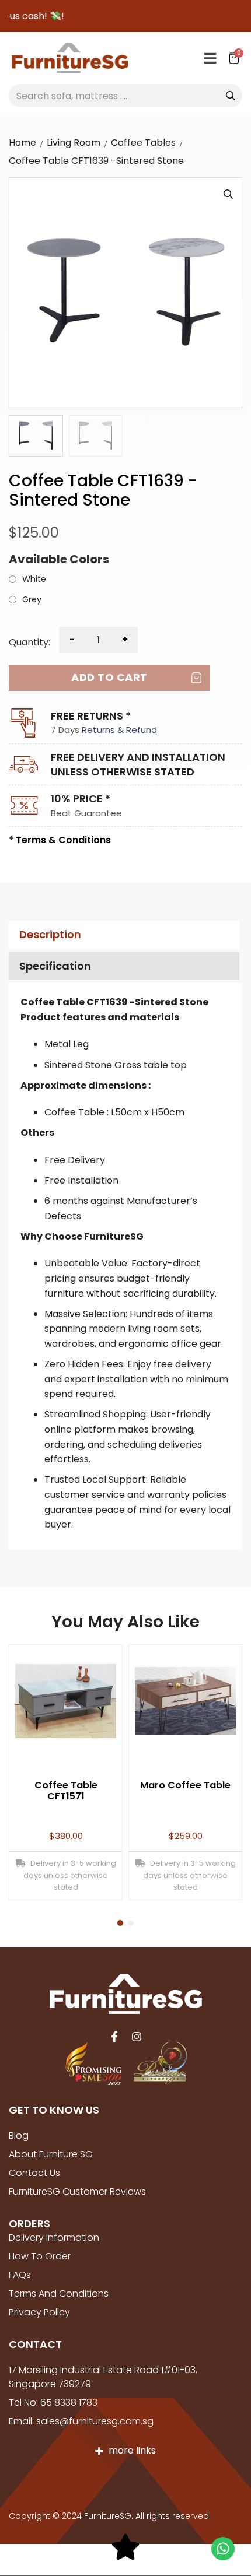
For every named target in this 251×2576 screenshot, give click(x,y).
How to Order (40, 2256)
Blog (19, 2135)
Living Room (74, 143)
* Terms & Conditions (60, 840)
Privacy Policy (39, 2312)
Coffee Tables (143, 143)
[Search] (231, 96)
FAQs (20, 2275)
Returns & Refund (119, 730)
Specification (55, 966)
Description (50, 934)
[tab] (123, 935)
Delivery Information (54, 2238)
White (34, 580)
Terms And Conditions (59, 2294)
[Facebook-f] (114, 2037)
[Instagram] (137, 2037)
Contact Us (34, 2173)
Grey (32, 600)
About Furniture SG (51, 2154)
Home (22, 143)
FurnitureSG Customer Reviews (77, 2191)
